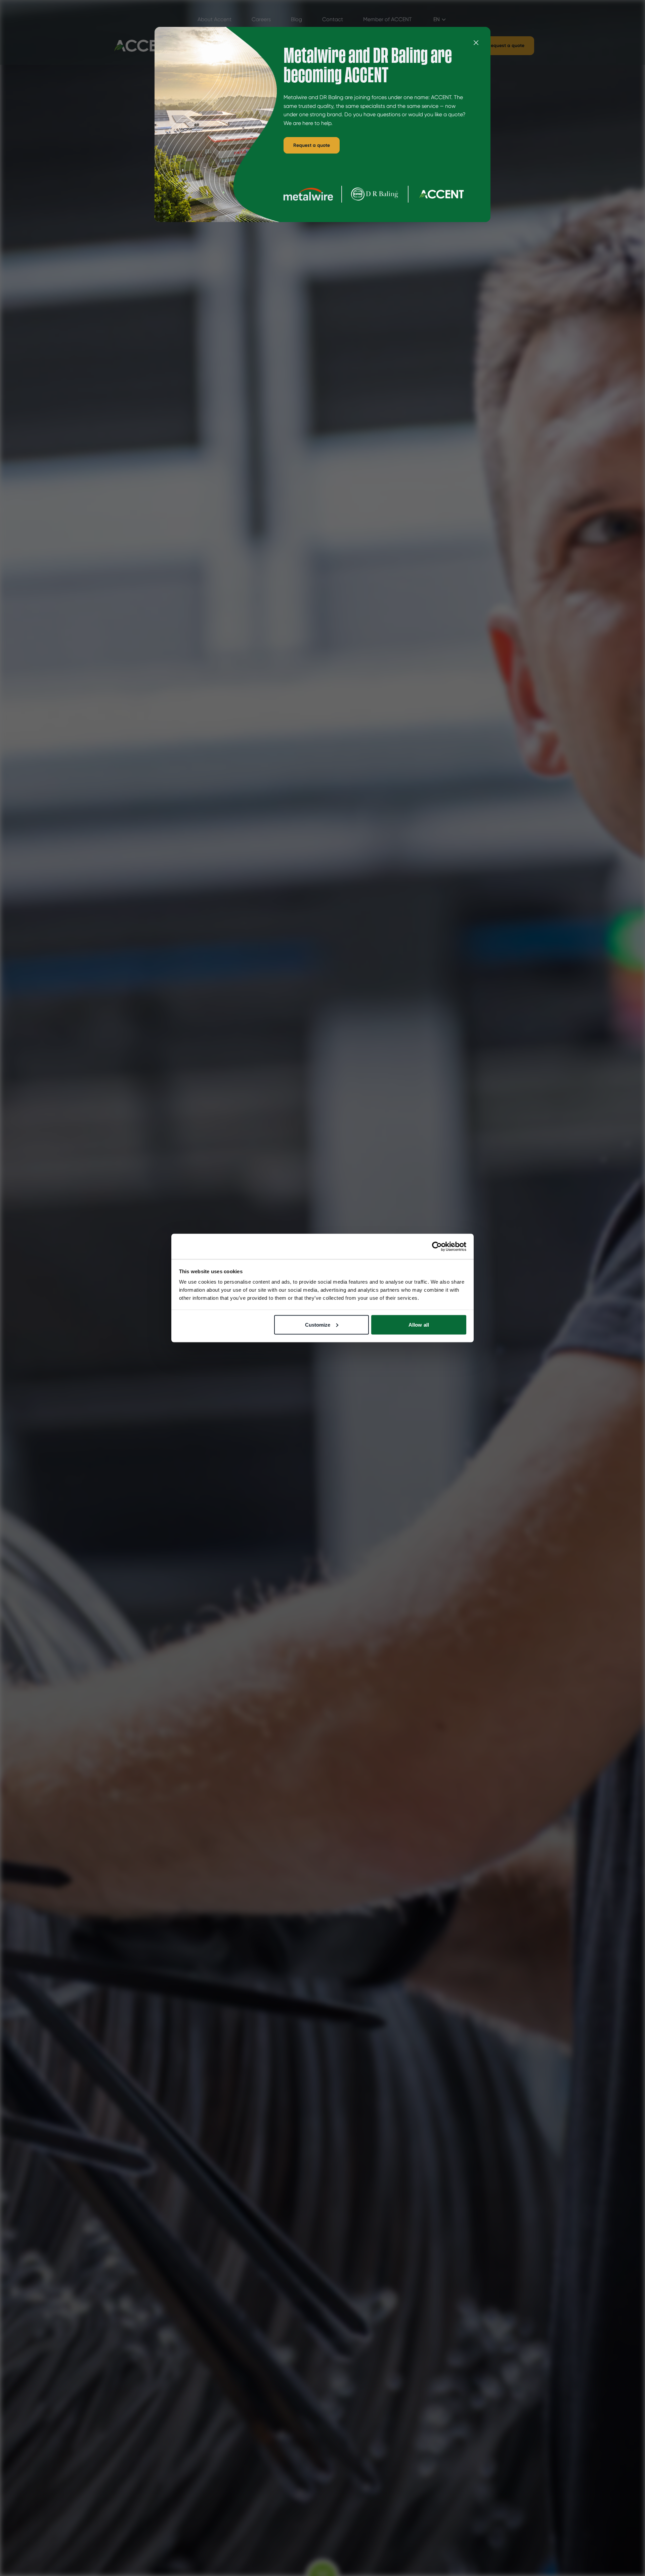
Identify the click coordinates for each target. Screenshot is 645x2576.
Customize (318, 1324)
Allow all (419, 1324)
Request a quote (312, 145)
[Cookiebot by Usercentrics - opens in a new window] (437, 1246)
